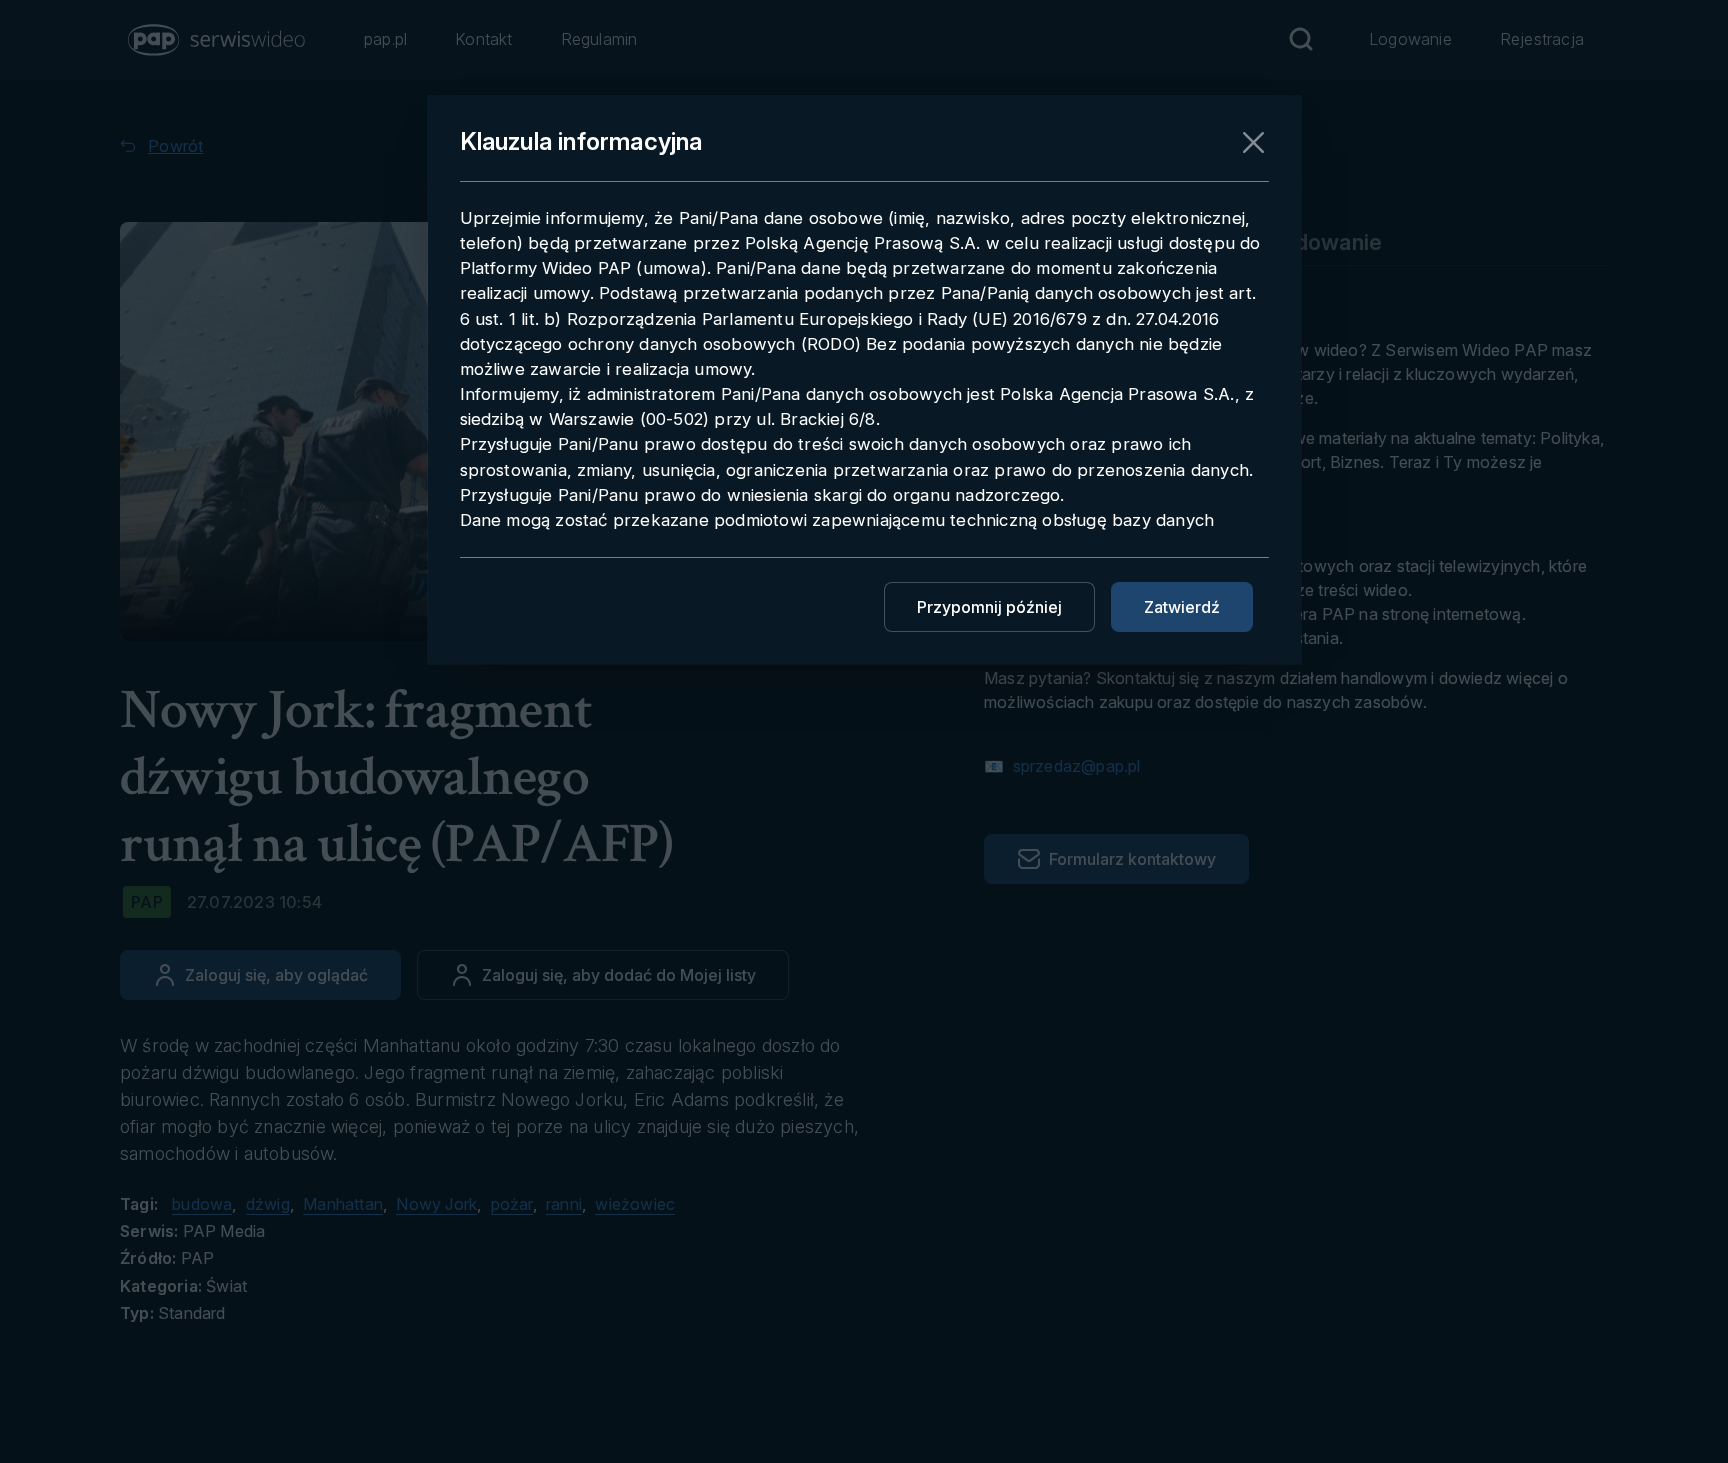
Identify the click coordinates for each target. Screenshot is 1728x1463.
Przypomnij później (989, 607)
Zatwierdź (1182, 607)
